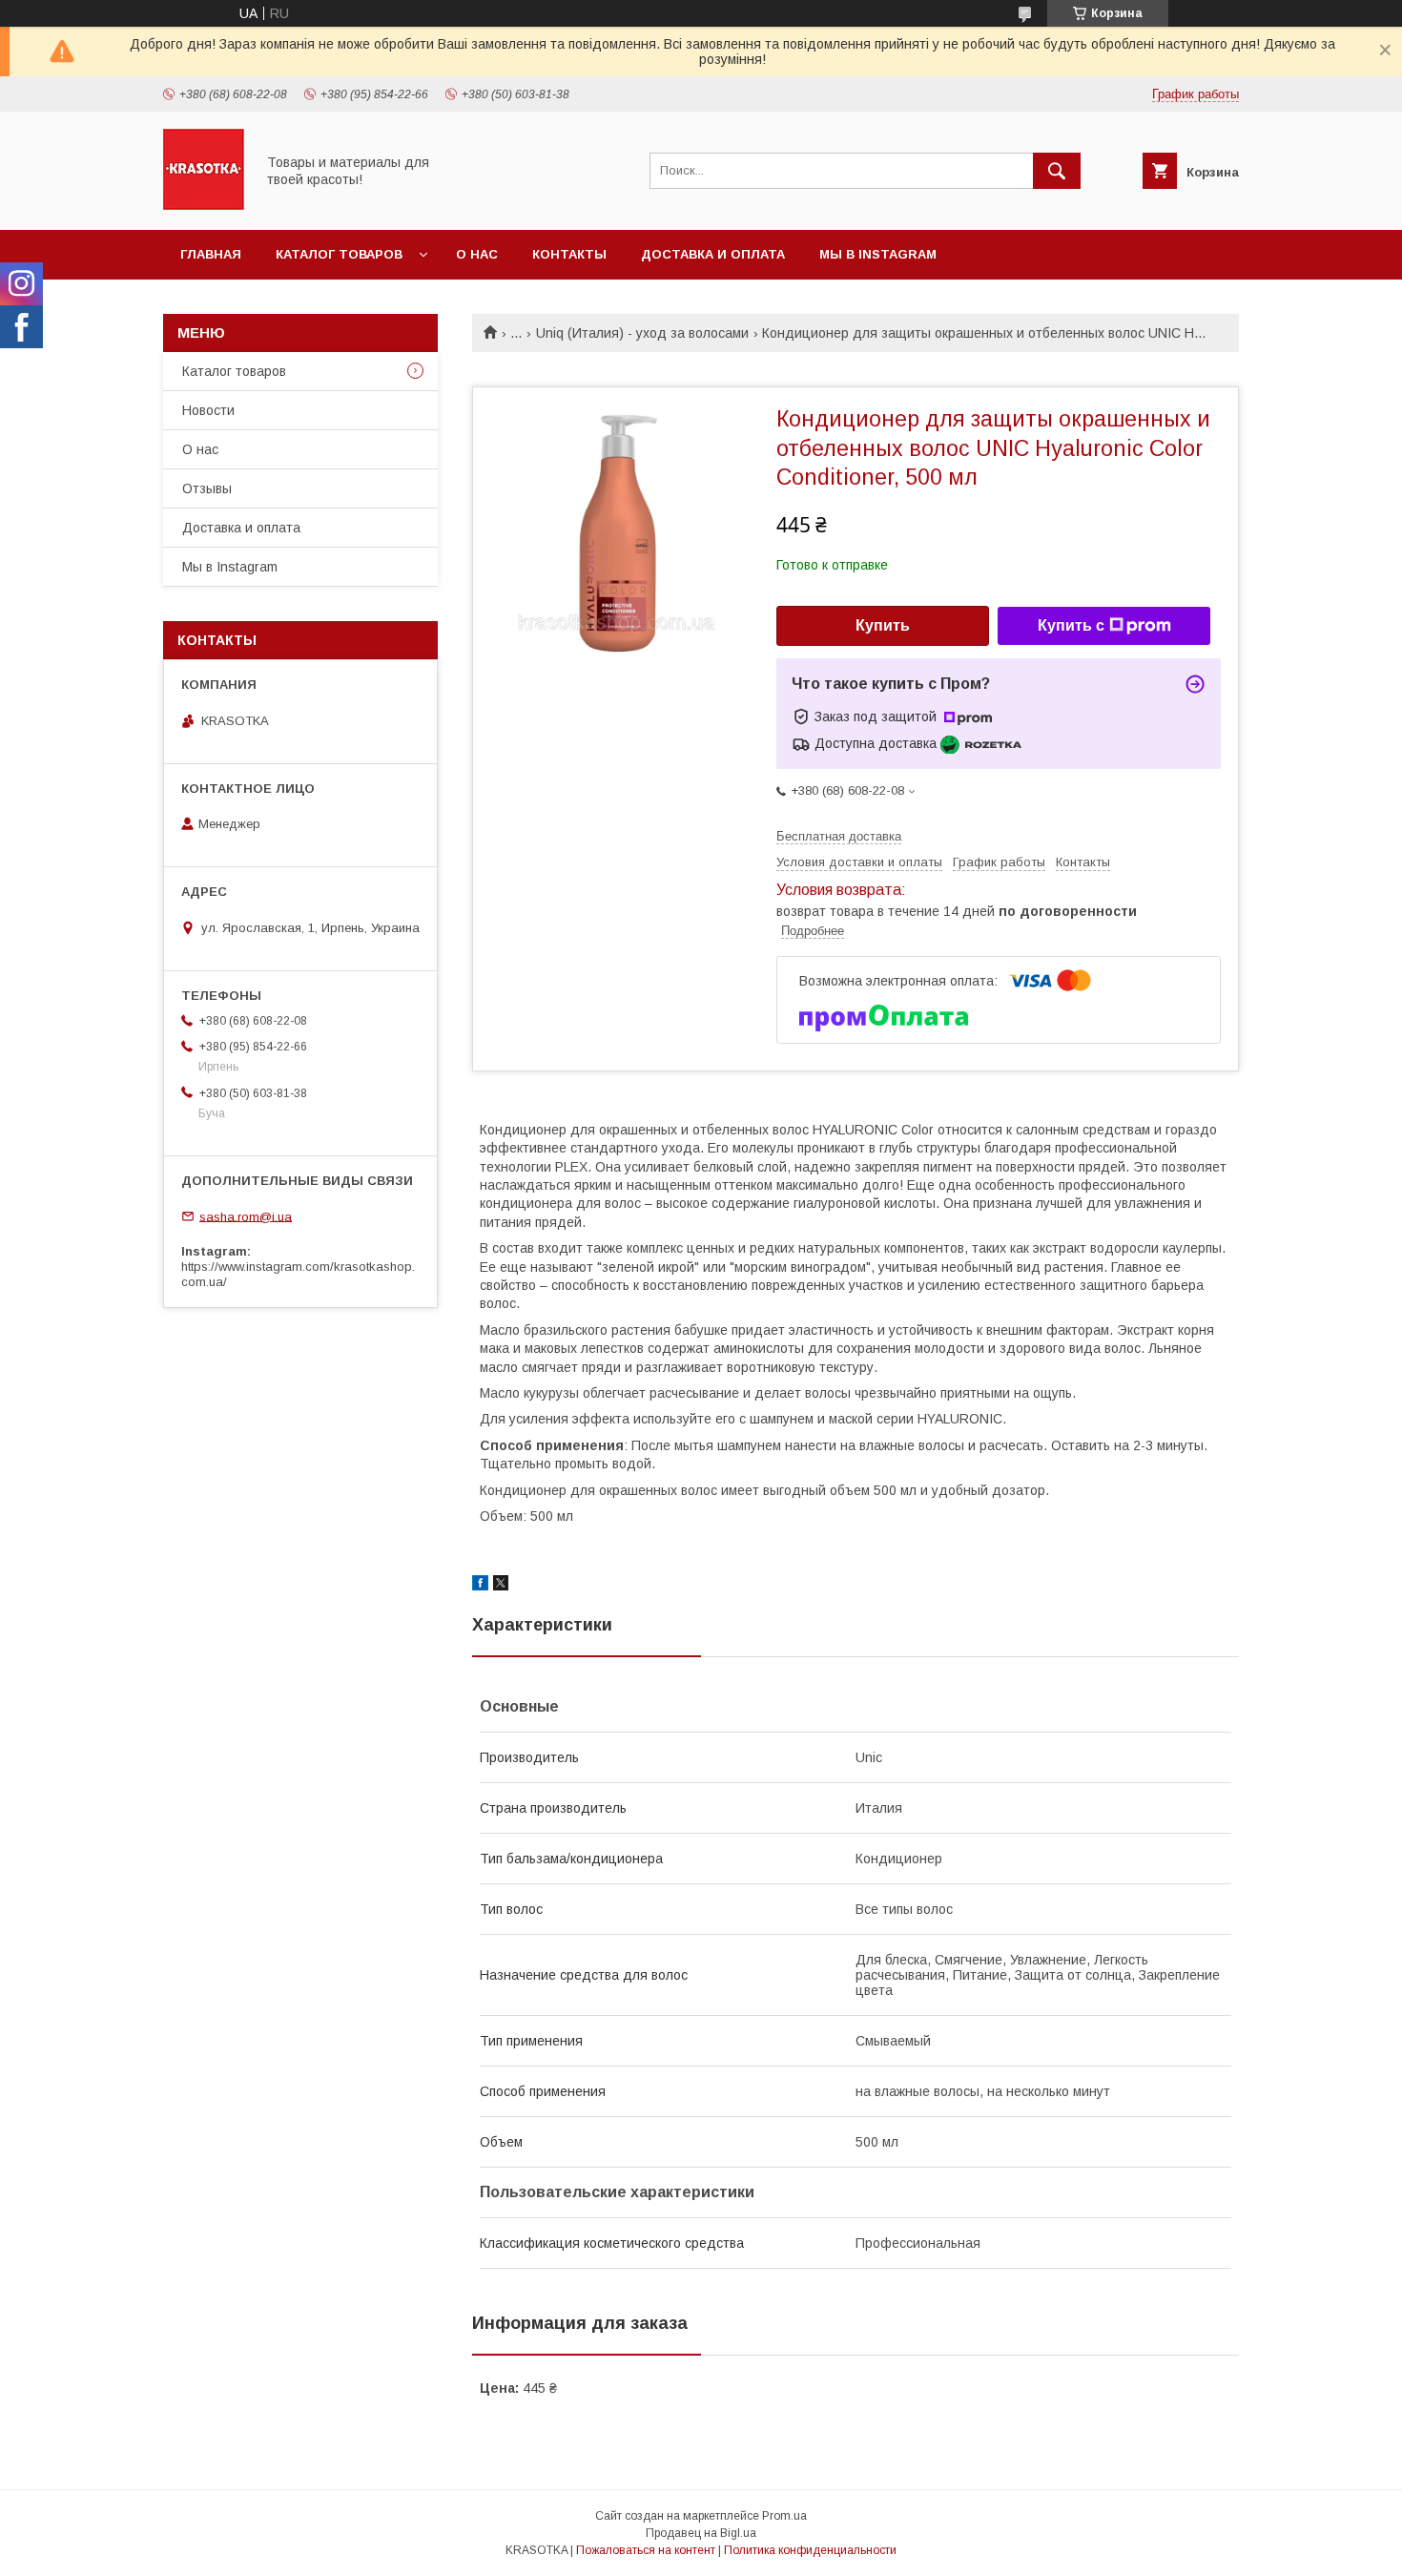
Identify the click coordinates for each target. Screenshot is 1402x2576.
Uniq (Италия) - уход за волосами (642, 333)
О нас (477, 254)
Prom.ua (784, 2516)
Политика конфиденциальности (810, 2550)
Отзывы (207, 488)
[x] (501, 1586)
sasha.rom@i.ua (246, 1216)
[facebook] (480, 1586)
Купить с (1071, 625)
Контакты (569, 254)
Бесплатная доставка (839, 836)
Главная (211, 254)
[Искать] (1057, 171)
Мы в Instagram (878, 254)
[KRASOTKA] (204, 205)
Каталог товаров (339, 254)
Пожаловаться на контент (646, 2550)
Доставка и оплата (713, 254)
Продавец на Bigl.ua (701, 2533)
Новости (208, 410)
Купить (883, 625)
